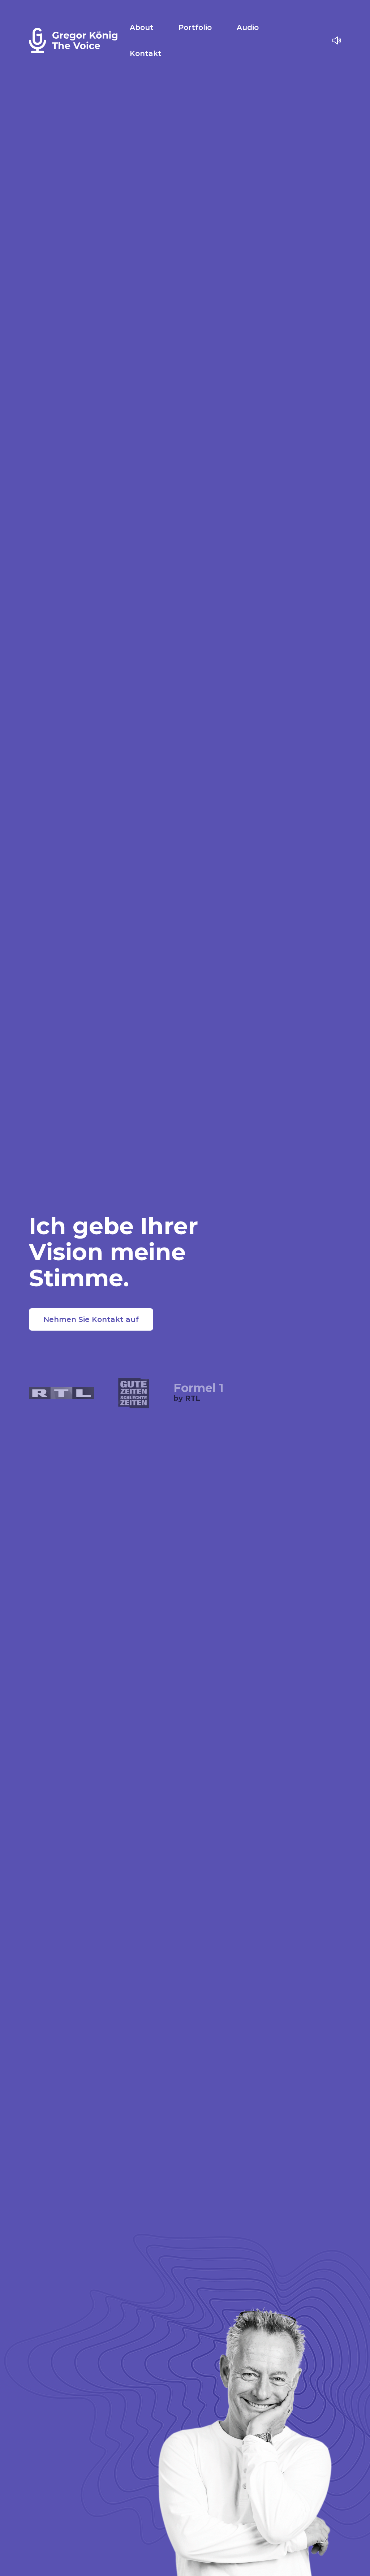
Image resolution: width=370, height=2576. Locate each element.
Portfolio (195, 27)
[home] (74, 40)
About (142, 27)
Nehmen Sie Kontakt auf (91, 1319)
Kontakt (146, 53)
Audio (248, 27)
